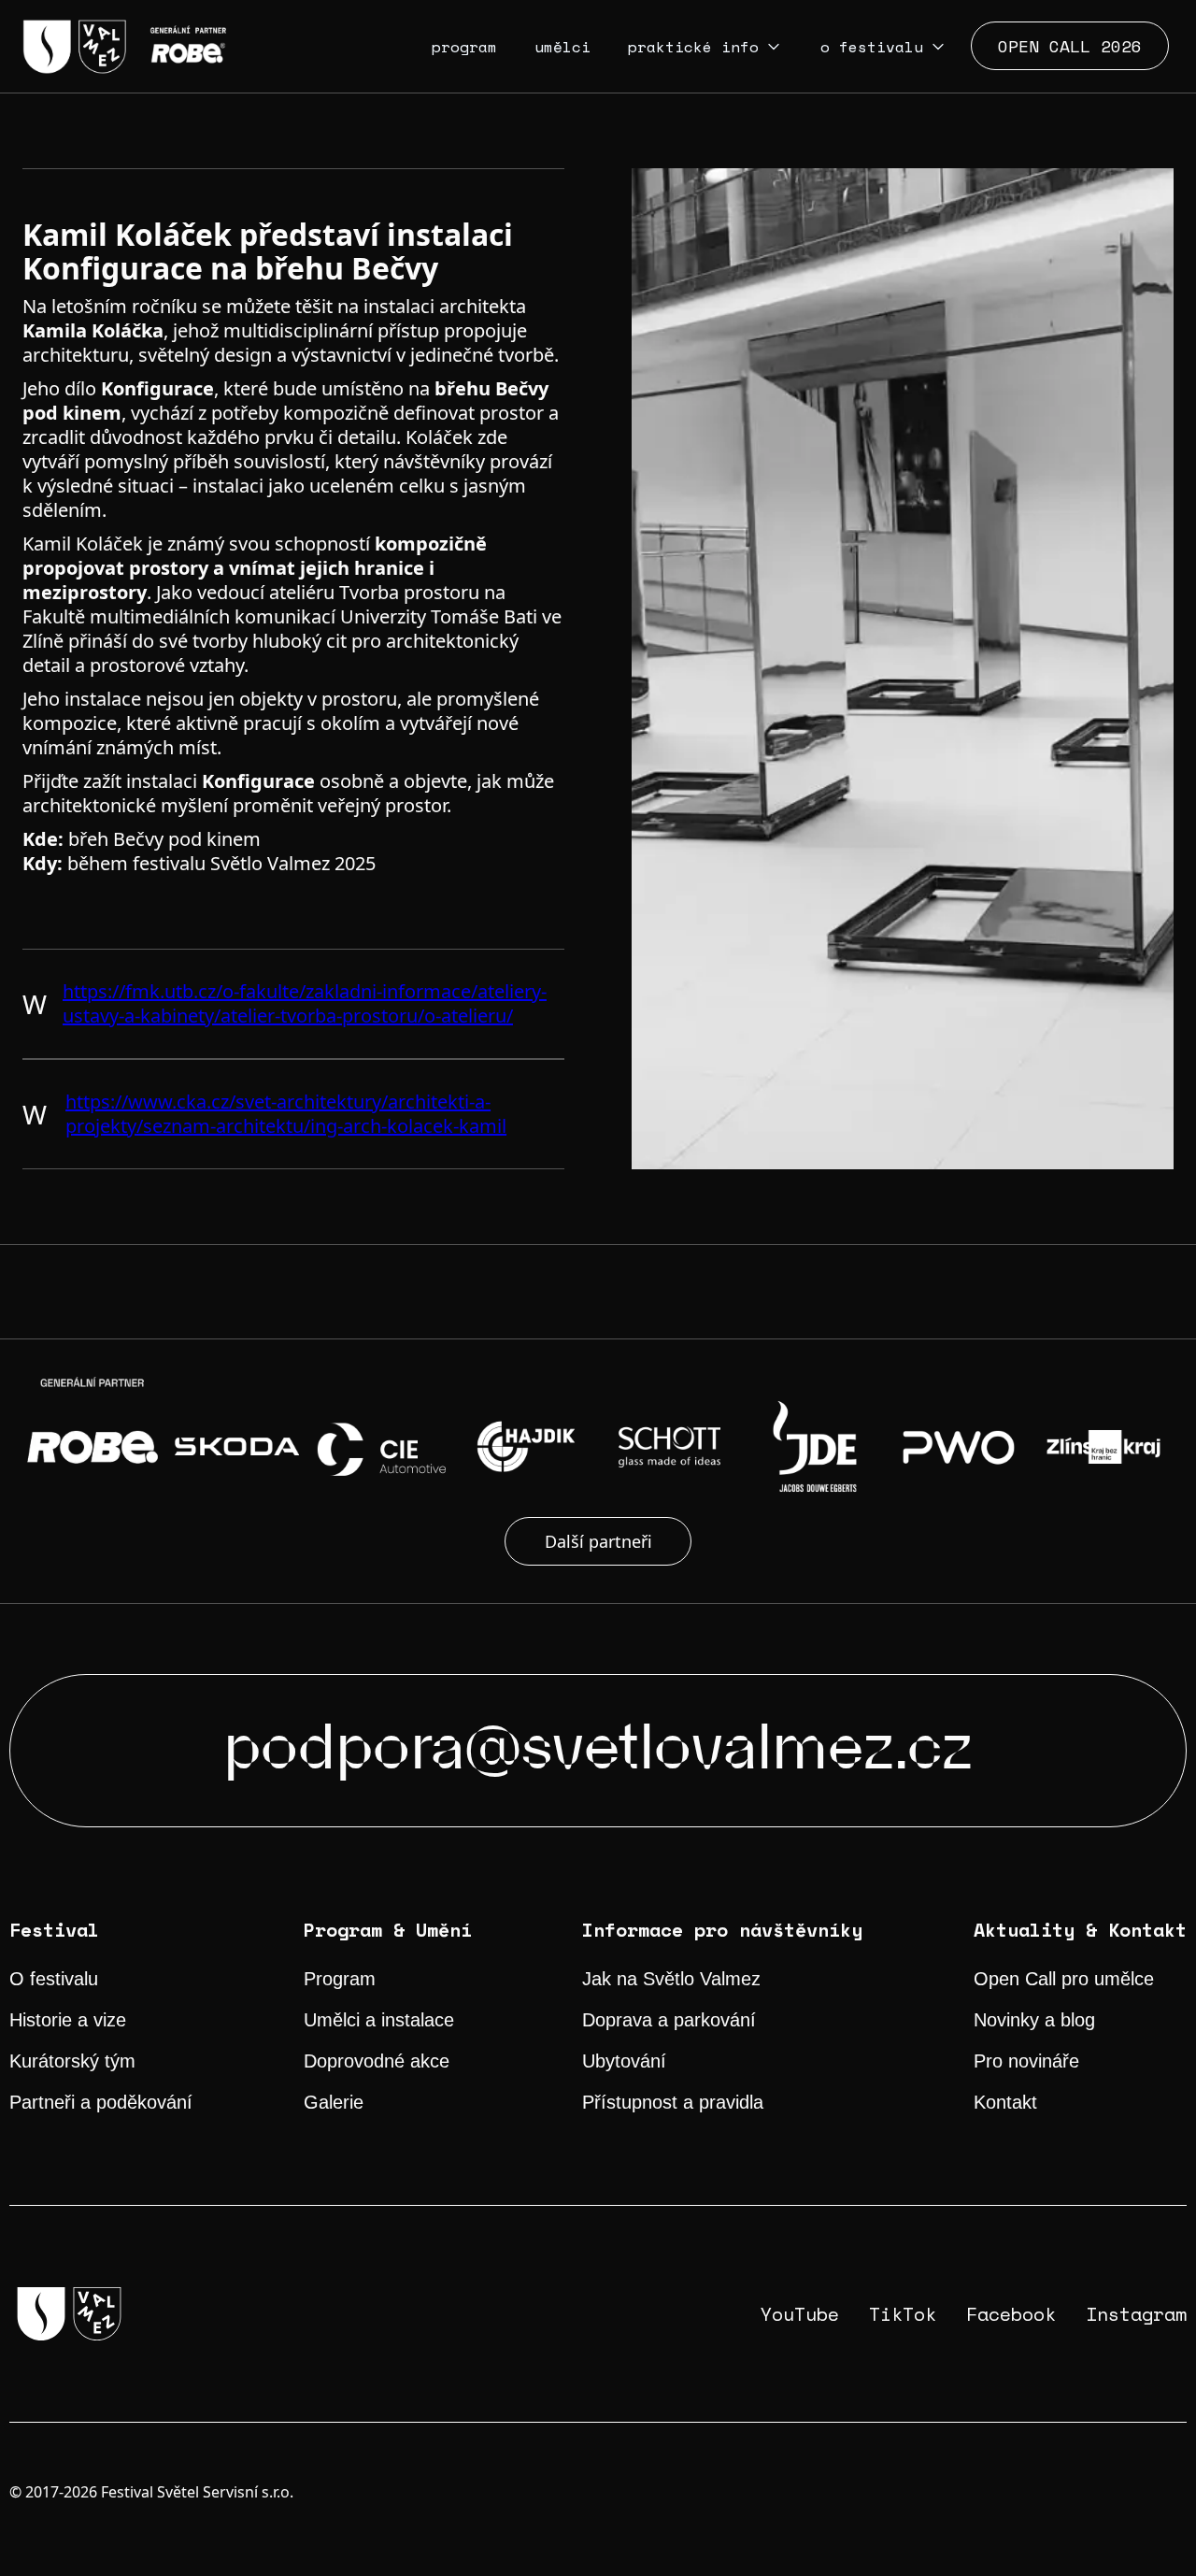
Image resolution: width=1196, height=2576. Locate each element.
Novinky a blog (1034, 2020)
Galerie (334, 2102)
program (464, 47)
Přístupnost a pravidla (673, 2102)
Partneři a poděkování (101, 2102)
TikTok (903, 2314)
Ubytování (624, 2061)
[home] (124, 47)
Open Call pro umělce (1064, 1979)
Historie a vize (68, 2020)
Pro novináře (1026, 2061)
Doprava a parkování (669, 2020)
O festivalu (54, 1979)
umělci (562, 47)
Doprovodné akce (377, 2061)
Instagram (1136, 2314)
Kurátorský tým (72, 2061)
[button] (705, 47)
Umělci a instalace (379, 2020)
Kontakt (1005, 2102)
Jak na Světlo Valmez (671, 1979)
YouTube (800, 2314)
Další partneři (598, 1541)
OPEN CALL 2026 (1070, 46)
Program (340, 1979)
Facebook (1011, 2314)
